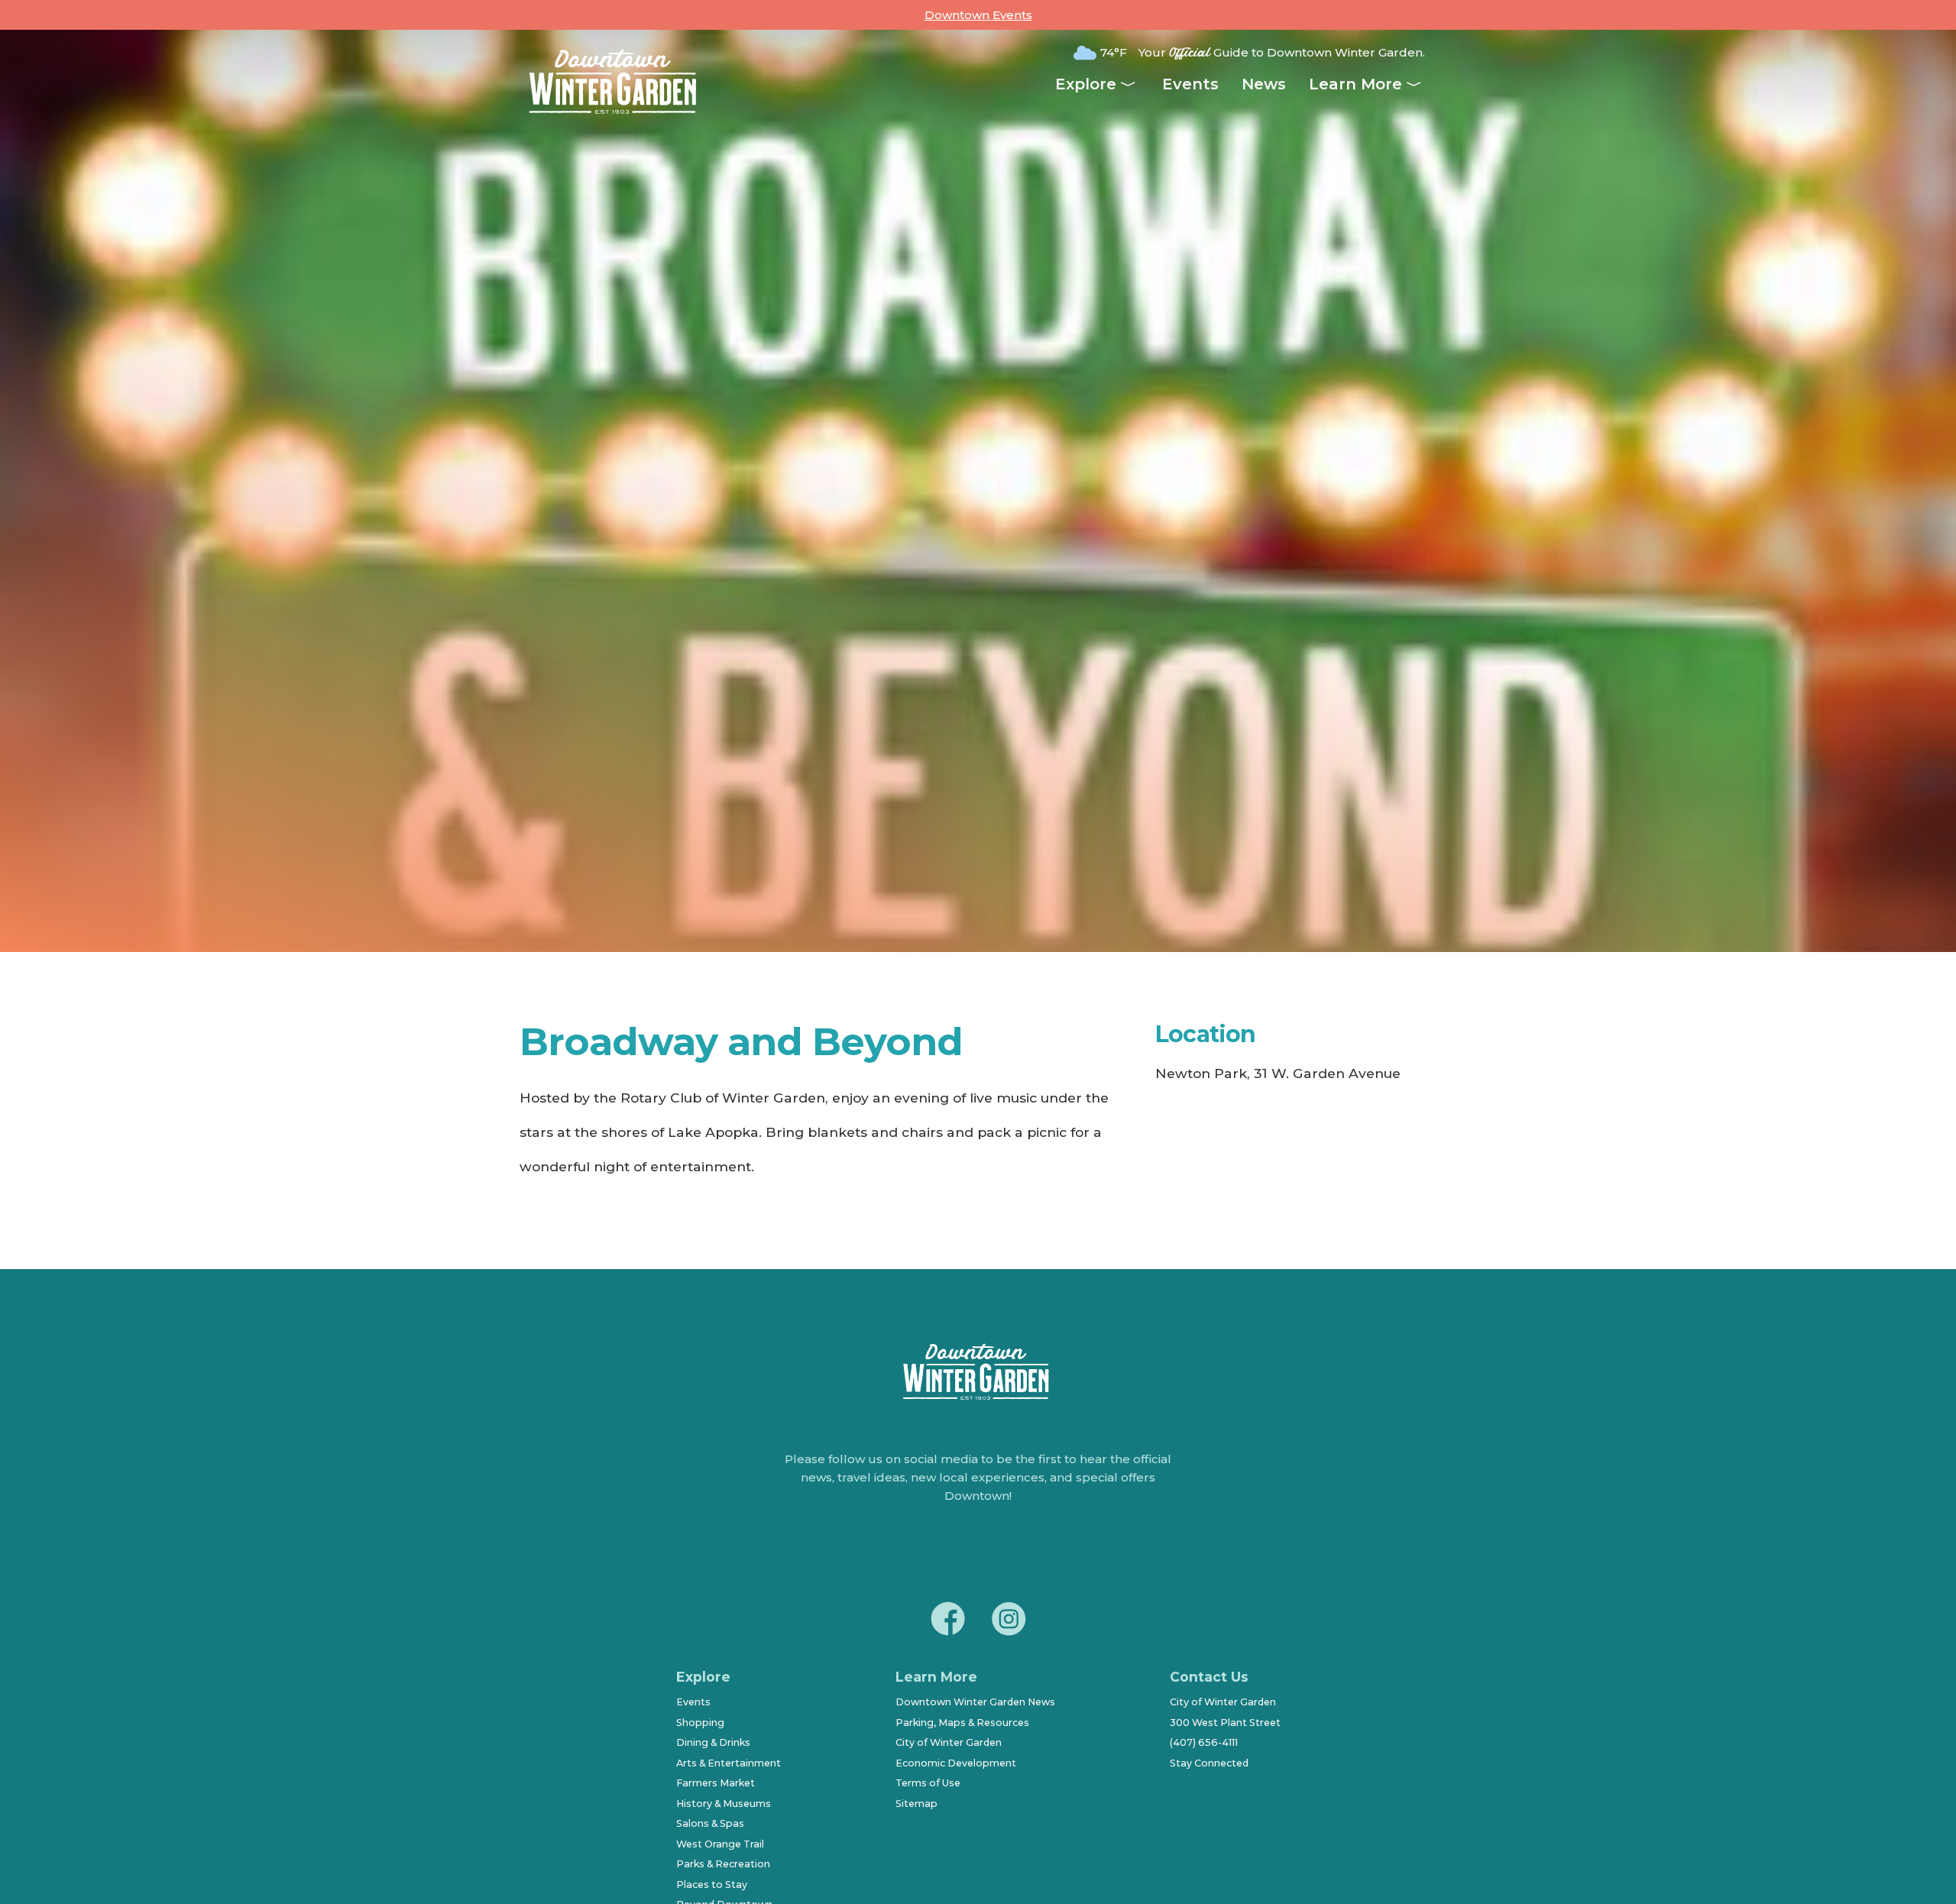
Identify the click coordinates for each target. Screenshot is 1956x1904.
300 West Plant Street (1225, 1723)
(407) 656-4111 (1204, 1742)
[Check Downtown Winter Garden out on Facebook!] (947, 1621)
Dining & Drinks (713, 1742)
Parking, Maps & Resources (962, 1723)
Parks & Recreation (723, 1864)
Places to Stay (712, 1885)
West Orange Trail (720, 1844)
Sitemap (916, 1804)
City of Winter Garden (949, 1742)
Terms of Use (928, 1783)
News (1264, 84)
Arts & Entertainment (729, 1763)
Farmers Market (716, 1783)
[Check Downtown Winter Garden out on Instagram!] (1009, 1621)
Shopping (700, 1723)
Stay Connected (1209, 1763)
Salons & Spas (710, 1823)
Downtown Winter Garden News (975, 1702)
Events (1190, 84)
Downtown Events (978, 15)
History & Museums (724, 1804)
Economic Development (956, 1763)
